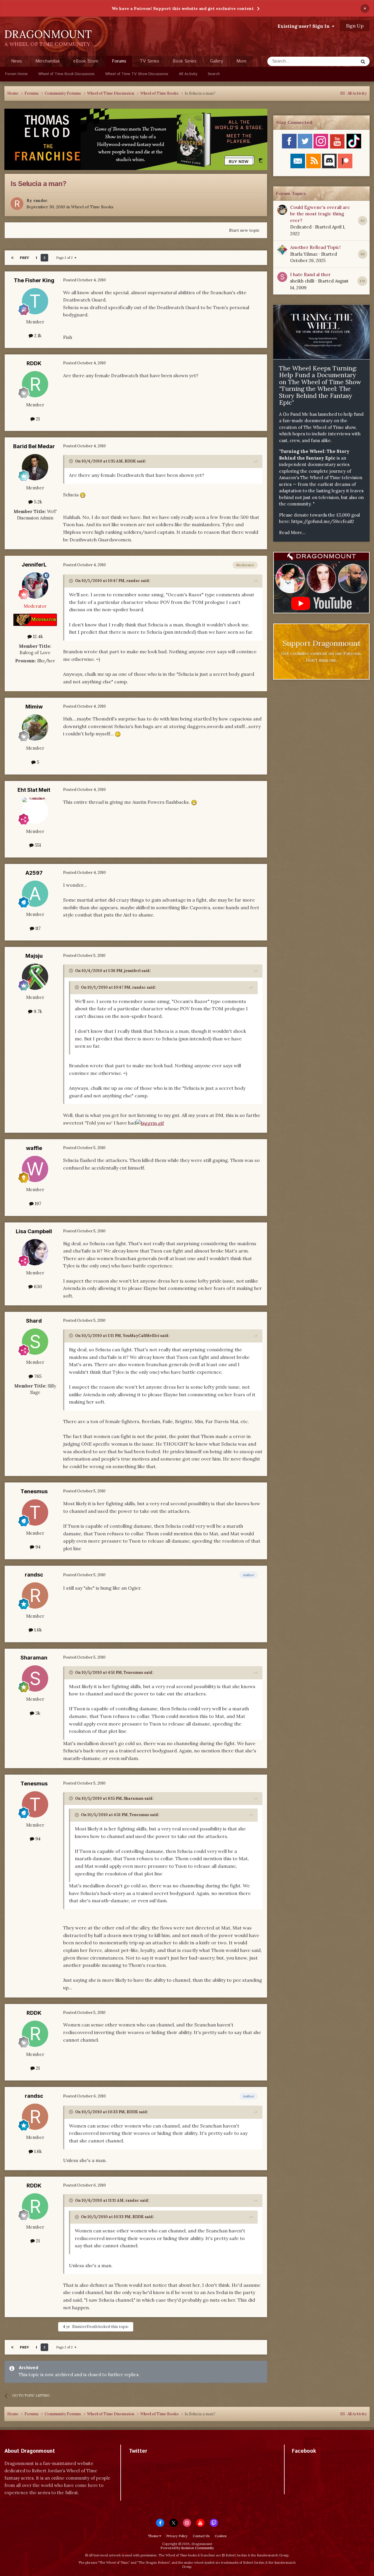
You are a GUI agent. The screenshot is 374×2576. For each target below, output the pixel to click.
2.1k (37, 336)
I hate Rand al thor (310, 274)
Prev (25, 258)
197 (37, 1204)
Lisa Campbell (34, 1231)
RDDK (34, 363)
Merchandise (48, 61)
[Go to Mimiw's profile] (35, 727)
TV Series (149, 61)
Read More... (292, 532)
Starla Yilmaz (304, 254)
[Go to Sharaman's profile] (35, 1678)
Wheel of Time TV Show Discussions (137, 74)
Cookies (221, 2536)
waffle (34, 1148)
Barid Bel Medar (34, 446)
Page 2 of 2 (65, 258)
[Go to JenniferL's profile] (35, 585)
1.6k (37, 1630)
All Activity (188, 74)
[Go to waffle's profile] (35, 1169)
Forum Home (17, 74)
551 (37, 845)
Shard (34, 1321)
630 (37, 1287)
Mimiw (34, 707)
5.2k (37, 502)
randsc (40, 200)
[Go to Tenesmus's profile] (35, 1513)
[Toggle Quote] (72, 461)
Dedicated (301, 227)
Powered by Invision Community (187, 2548)
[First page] (12, 258)
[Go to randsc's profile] (17, 204)
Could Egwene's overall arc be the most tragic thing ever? (320, 214)
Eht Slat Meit (34, 790)
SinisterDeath (85, 2327)
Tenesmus (34, 1491)
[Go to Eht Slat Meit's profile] (35, 811)
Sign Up (355, 26)
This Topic (340, 61)
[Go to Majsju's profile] (35, 977)
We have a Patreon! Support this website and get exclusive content (183, 8)
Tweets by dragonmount (155, 2461)
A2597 (34, 873)
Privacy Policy (177, 2536)
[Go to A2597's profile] (35, 894)
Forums (119, 61)
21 (37, 419)
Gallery (216, 61)
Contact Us (201, 2536)
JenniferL (34, 565)
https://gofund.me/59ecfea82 (323, 521)
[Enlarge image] (150, 1123)
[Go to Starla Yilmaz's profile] (282, 250)
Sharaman (34, 1658)
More (241, 61)
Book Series (185, 61)
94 (37, 1547)
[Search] (363, 61)
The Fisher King (34, 280)
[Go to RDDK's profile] (35, 384)
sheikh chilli (302, 281)
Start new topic (244, 230)
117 (37, 928)
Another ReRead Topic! (315, 247)
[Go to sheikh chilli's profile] (282, 277)
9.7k (37, 1011)
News (17, 61)
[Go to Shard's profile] (35, 1342)
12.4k (37, 636)
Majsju (34, 956)
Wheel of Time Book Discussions (66, 74)
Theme (154, 2536)
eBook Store (86, 61)
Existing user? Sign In (305, 26)
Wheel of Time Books (92, 207)
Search (214, 74)
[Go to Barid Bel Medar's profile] (35, 467)
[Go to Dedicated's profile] (282, 210)
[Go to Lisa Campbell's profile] (35, 1252)
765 (37, 1376)
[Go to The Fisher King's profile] (35, 301)
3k (37, 1713)
